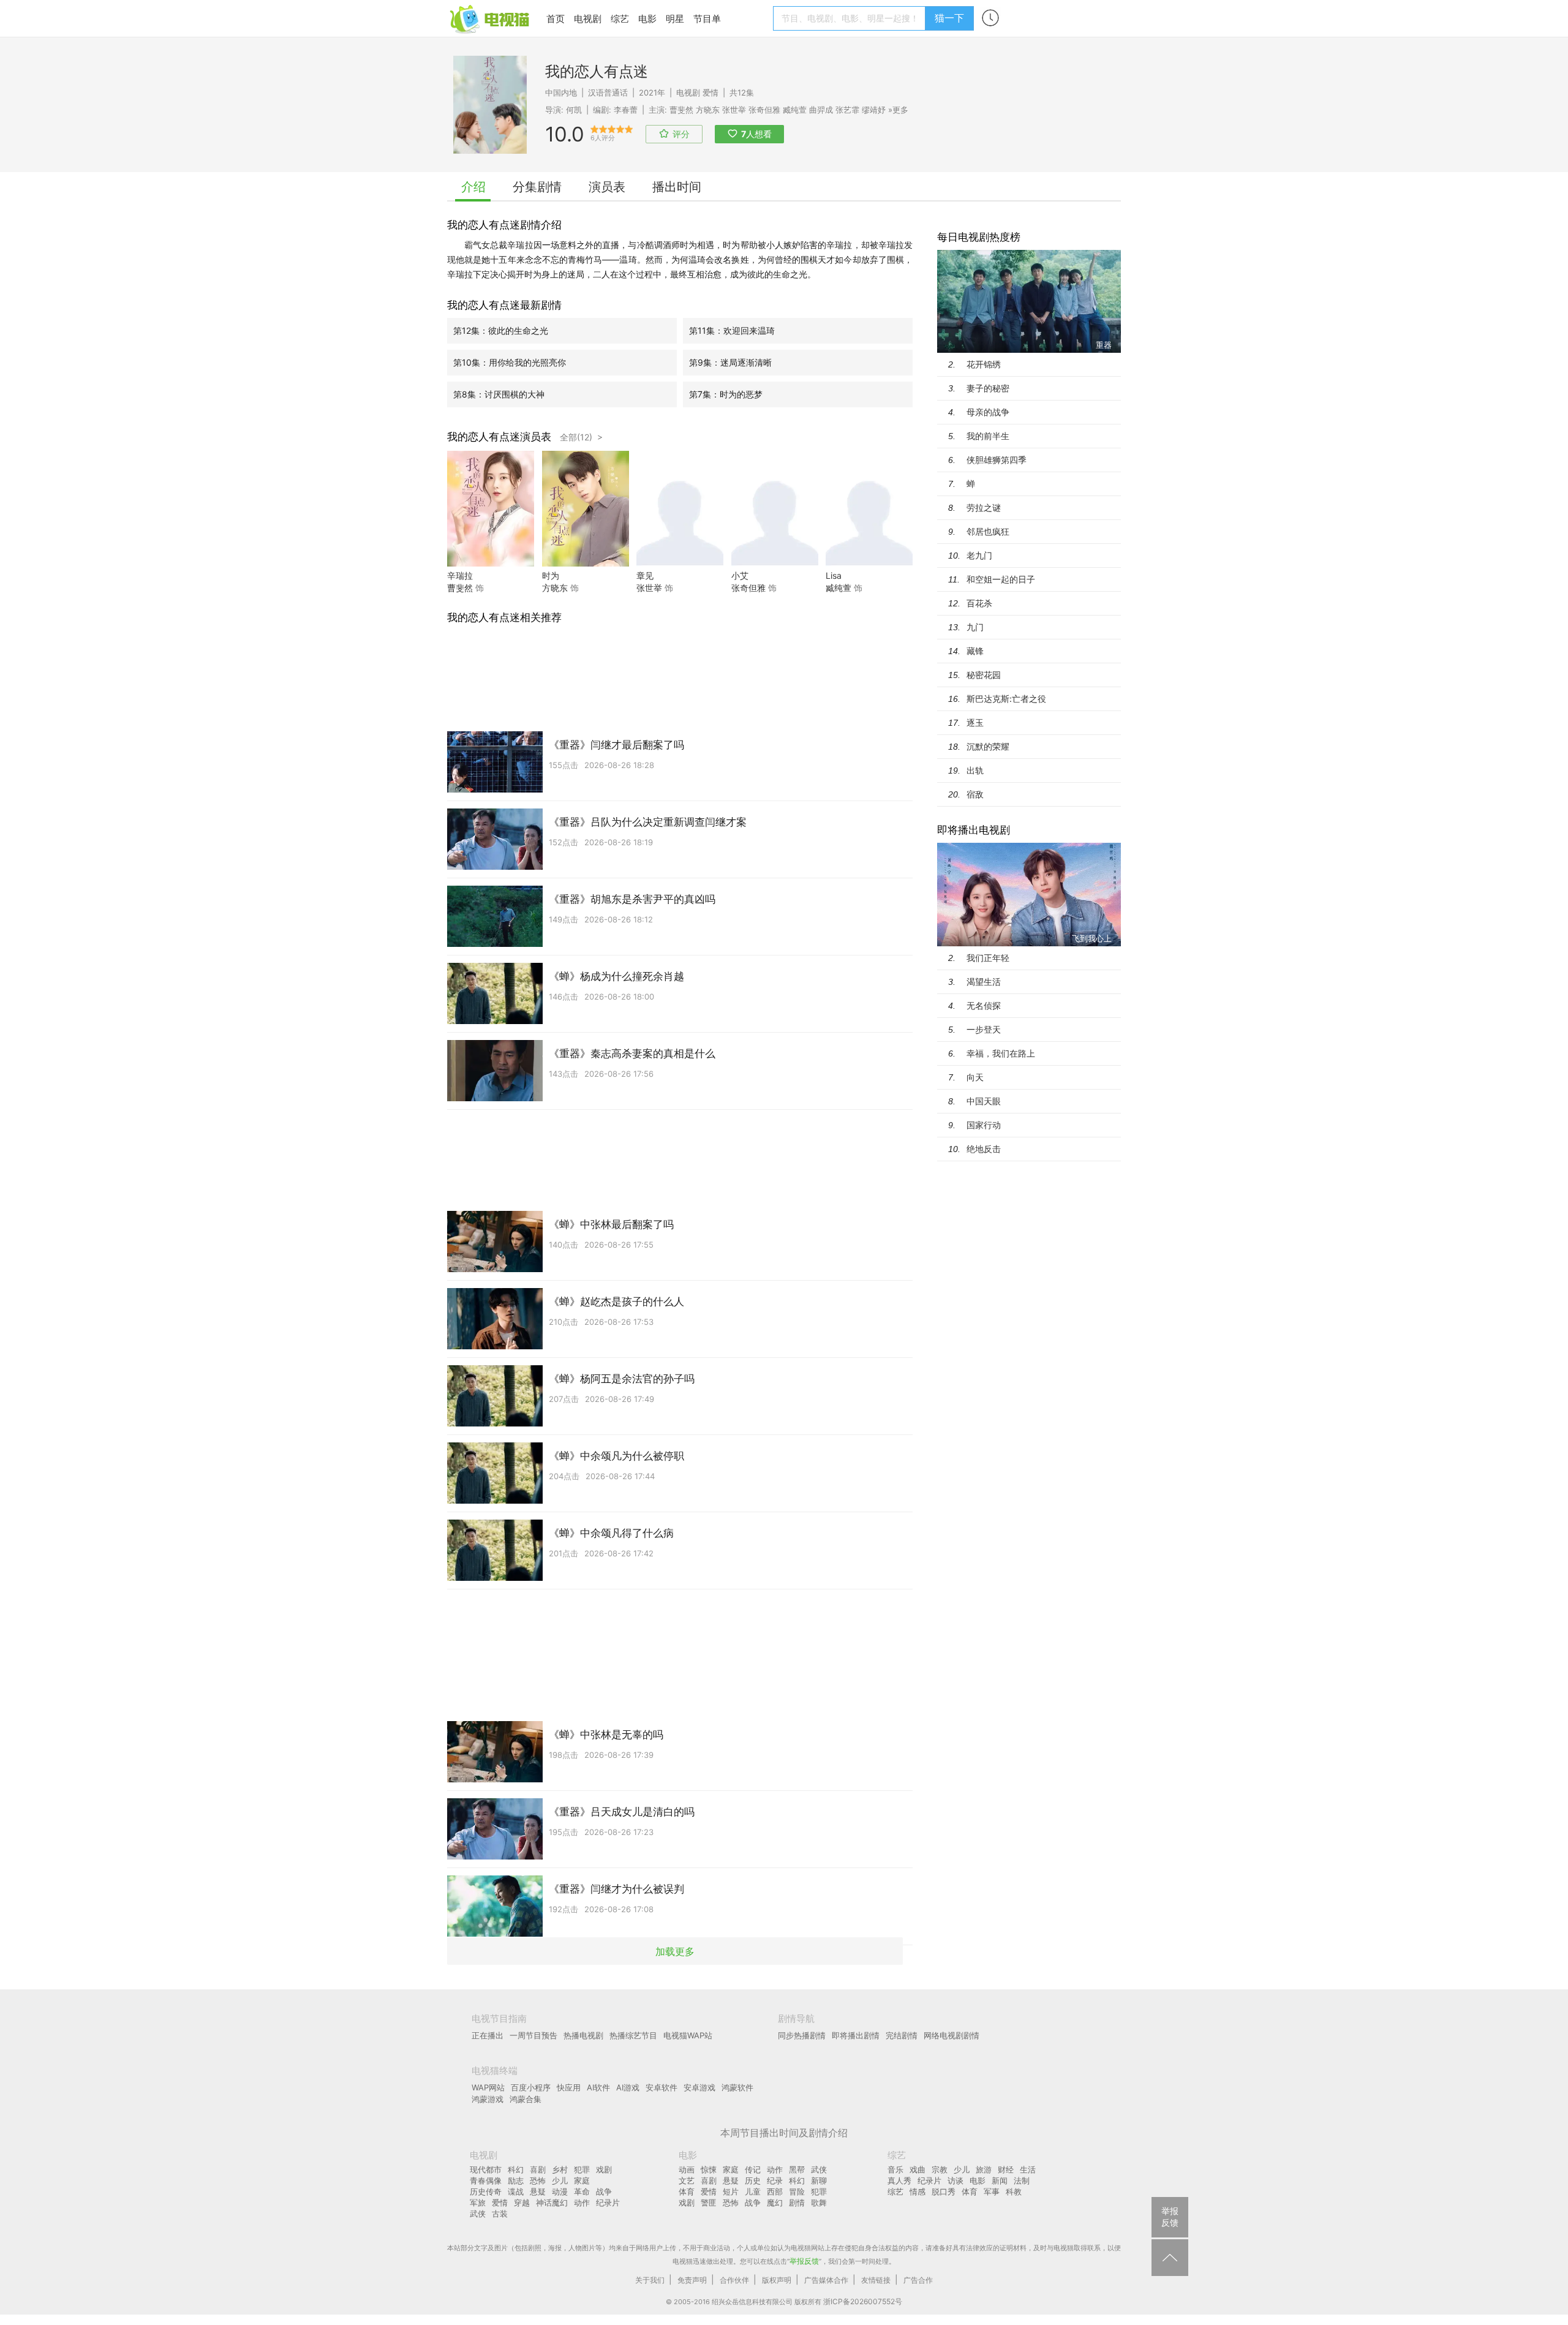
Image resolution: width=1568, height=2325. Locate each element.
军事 (992, 2191)
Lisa (834, 575)
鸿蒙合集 (526, 2099)
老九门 (979, 555)
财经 (1006, 2169)
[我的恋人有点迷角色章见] (680, 563)
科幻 (516, 2169)
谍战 (516, 2191)
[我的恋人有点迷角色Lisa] (869, 563)
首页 (556, 19)
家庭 (582, 2180)
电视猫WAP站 (688, 2035)
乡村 (560, 2169)
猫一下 (949, 18)
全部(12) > (581, 437)
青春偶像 (486, 2180)
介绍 (473, 187)
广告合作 (918, 2280)
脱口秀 (944, 2191)
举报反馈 (804, 2261)
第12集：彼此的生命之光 (501, 330)
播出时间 (677, 187)
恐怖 (538, 2180)
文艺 (687, 2180)
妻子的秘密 (988, 388)
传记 (753, 2169)
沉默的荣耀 (988, 746)
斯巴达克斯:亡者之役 (1006, 699)
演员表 (607, 187)
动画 (687, 2169)
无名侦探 (984, 1005)
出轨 (975, 770)
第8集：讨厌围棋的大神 (499, 394)
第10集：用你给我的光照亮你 (510, 362)
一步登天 (984, 1029)
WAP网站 (488, 2087)
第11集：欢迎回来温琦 (732, 330)
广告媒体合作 (826, 2280)
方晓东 (708, 110)
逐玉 (975, 722)
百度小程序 (531, 2087)
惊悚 (709, 2169)
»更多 (898, 110)
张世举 (649, 588)
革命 (582, 2191)
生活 (1028, 2169)
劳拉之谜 (984, 507)
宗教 (940, 2169)
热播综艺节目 (633, 2035)
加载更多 (675, 1951)
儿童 (753, 2191)
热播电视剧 (583, 2035)
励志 (516, 2180)
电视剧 (588, 19)
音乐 (895, 2169)
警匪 (709, 2203)
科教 (1014, 2191)
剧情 (797, 2203)
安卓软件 (661, 2087)
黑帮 (797, 2169)
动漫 (560, 2191)
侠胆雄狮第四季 (997, 460)
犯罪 (582, 2169)
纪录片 (608, 2203)
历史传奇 (486, 2191)
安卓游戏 (699, 2087)
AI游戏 (628, 2087)
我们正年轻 (988, 958)
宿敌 (975, 794)
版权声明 (777, 2280)
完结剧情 (902, 2035)
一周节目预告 (533, 2035)
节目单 (707, 19)
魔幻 (775, 2203)
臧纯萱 (839, 588)
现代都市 (486, 2169)
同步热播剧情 (802, 2035)
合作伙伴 (734, 2280)
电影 (647, 19)
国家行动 (984, 1125)
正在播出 (488, 2035)
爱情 (710, 92)
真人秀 (899, 2180)
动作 (582, 2203)
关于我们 (650, 2280)
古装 (500, 2214)
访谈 (956, 2180)
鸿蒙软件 (737, 2087)
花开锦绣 (984, 364)
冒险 (797, 2191)
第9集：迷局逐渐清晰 (730, 362)
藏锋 (975, 651)
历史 (753, 2180)
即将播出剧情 (856, 2035)
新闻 (1000, 2180)
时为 (551, 575)
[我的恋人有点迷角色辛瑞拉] (491, 563)
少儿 (560, 2180)
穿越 (522, 2203)
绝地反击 (984, 1149)
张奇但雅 (748, 588)
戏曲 (918, 2169)
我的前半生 (988, 436)
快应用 (569, 2087)
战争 (604, 2191)
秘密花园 (984, 675)
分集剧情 (537, 187)
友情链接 (876, 2280)
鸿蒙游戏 (488, 2099)
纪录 (775, 2180)
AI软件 (598, 2087)
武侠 (478, 2214)
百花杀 (979, 603)
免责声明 (692, 2280)
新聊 (819, 2180)
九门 (975, 627)
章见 (645, 575)
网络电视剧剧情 (952, 2035)
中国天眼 (984, 1101)
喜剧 (538, 2169)
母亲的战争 (988, 412)
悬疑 (538, 2191)
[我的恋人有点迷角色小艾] (775, 563)
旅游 (984, 2169)
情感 (918, 2191)
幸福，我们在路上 (1001, 1053)
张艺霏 (847, 110)
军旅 (478, 2203)
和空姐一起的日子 (1001, 579)
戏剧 (604, 2169)
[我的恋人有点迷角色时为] (586, 563)
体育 (687, 2191)
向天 (975, 1077)
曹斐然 (681, 110)
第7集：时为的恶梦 (726, 394)
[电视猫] (491, 18)
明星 (675, 19)
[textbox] (851, 18)
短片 (731, 2191)
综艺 (620, 19)
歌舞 (819, 2203)
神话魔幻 (552, 2203)
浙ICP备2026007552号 (863, 2301)
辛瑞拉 (460, 575)
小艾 (740, 575)
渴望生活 (984, 982)
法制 (1022, 2180)
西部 (775, 2191)
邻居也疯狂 (988, 531)
